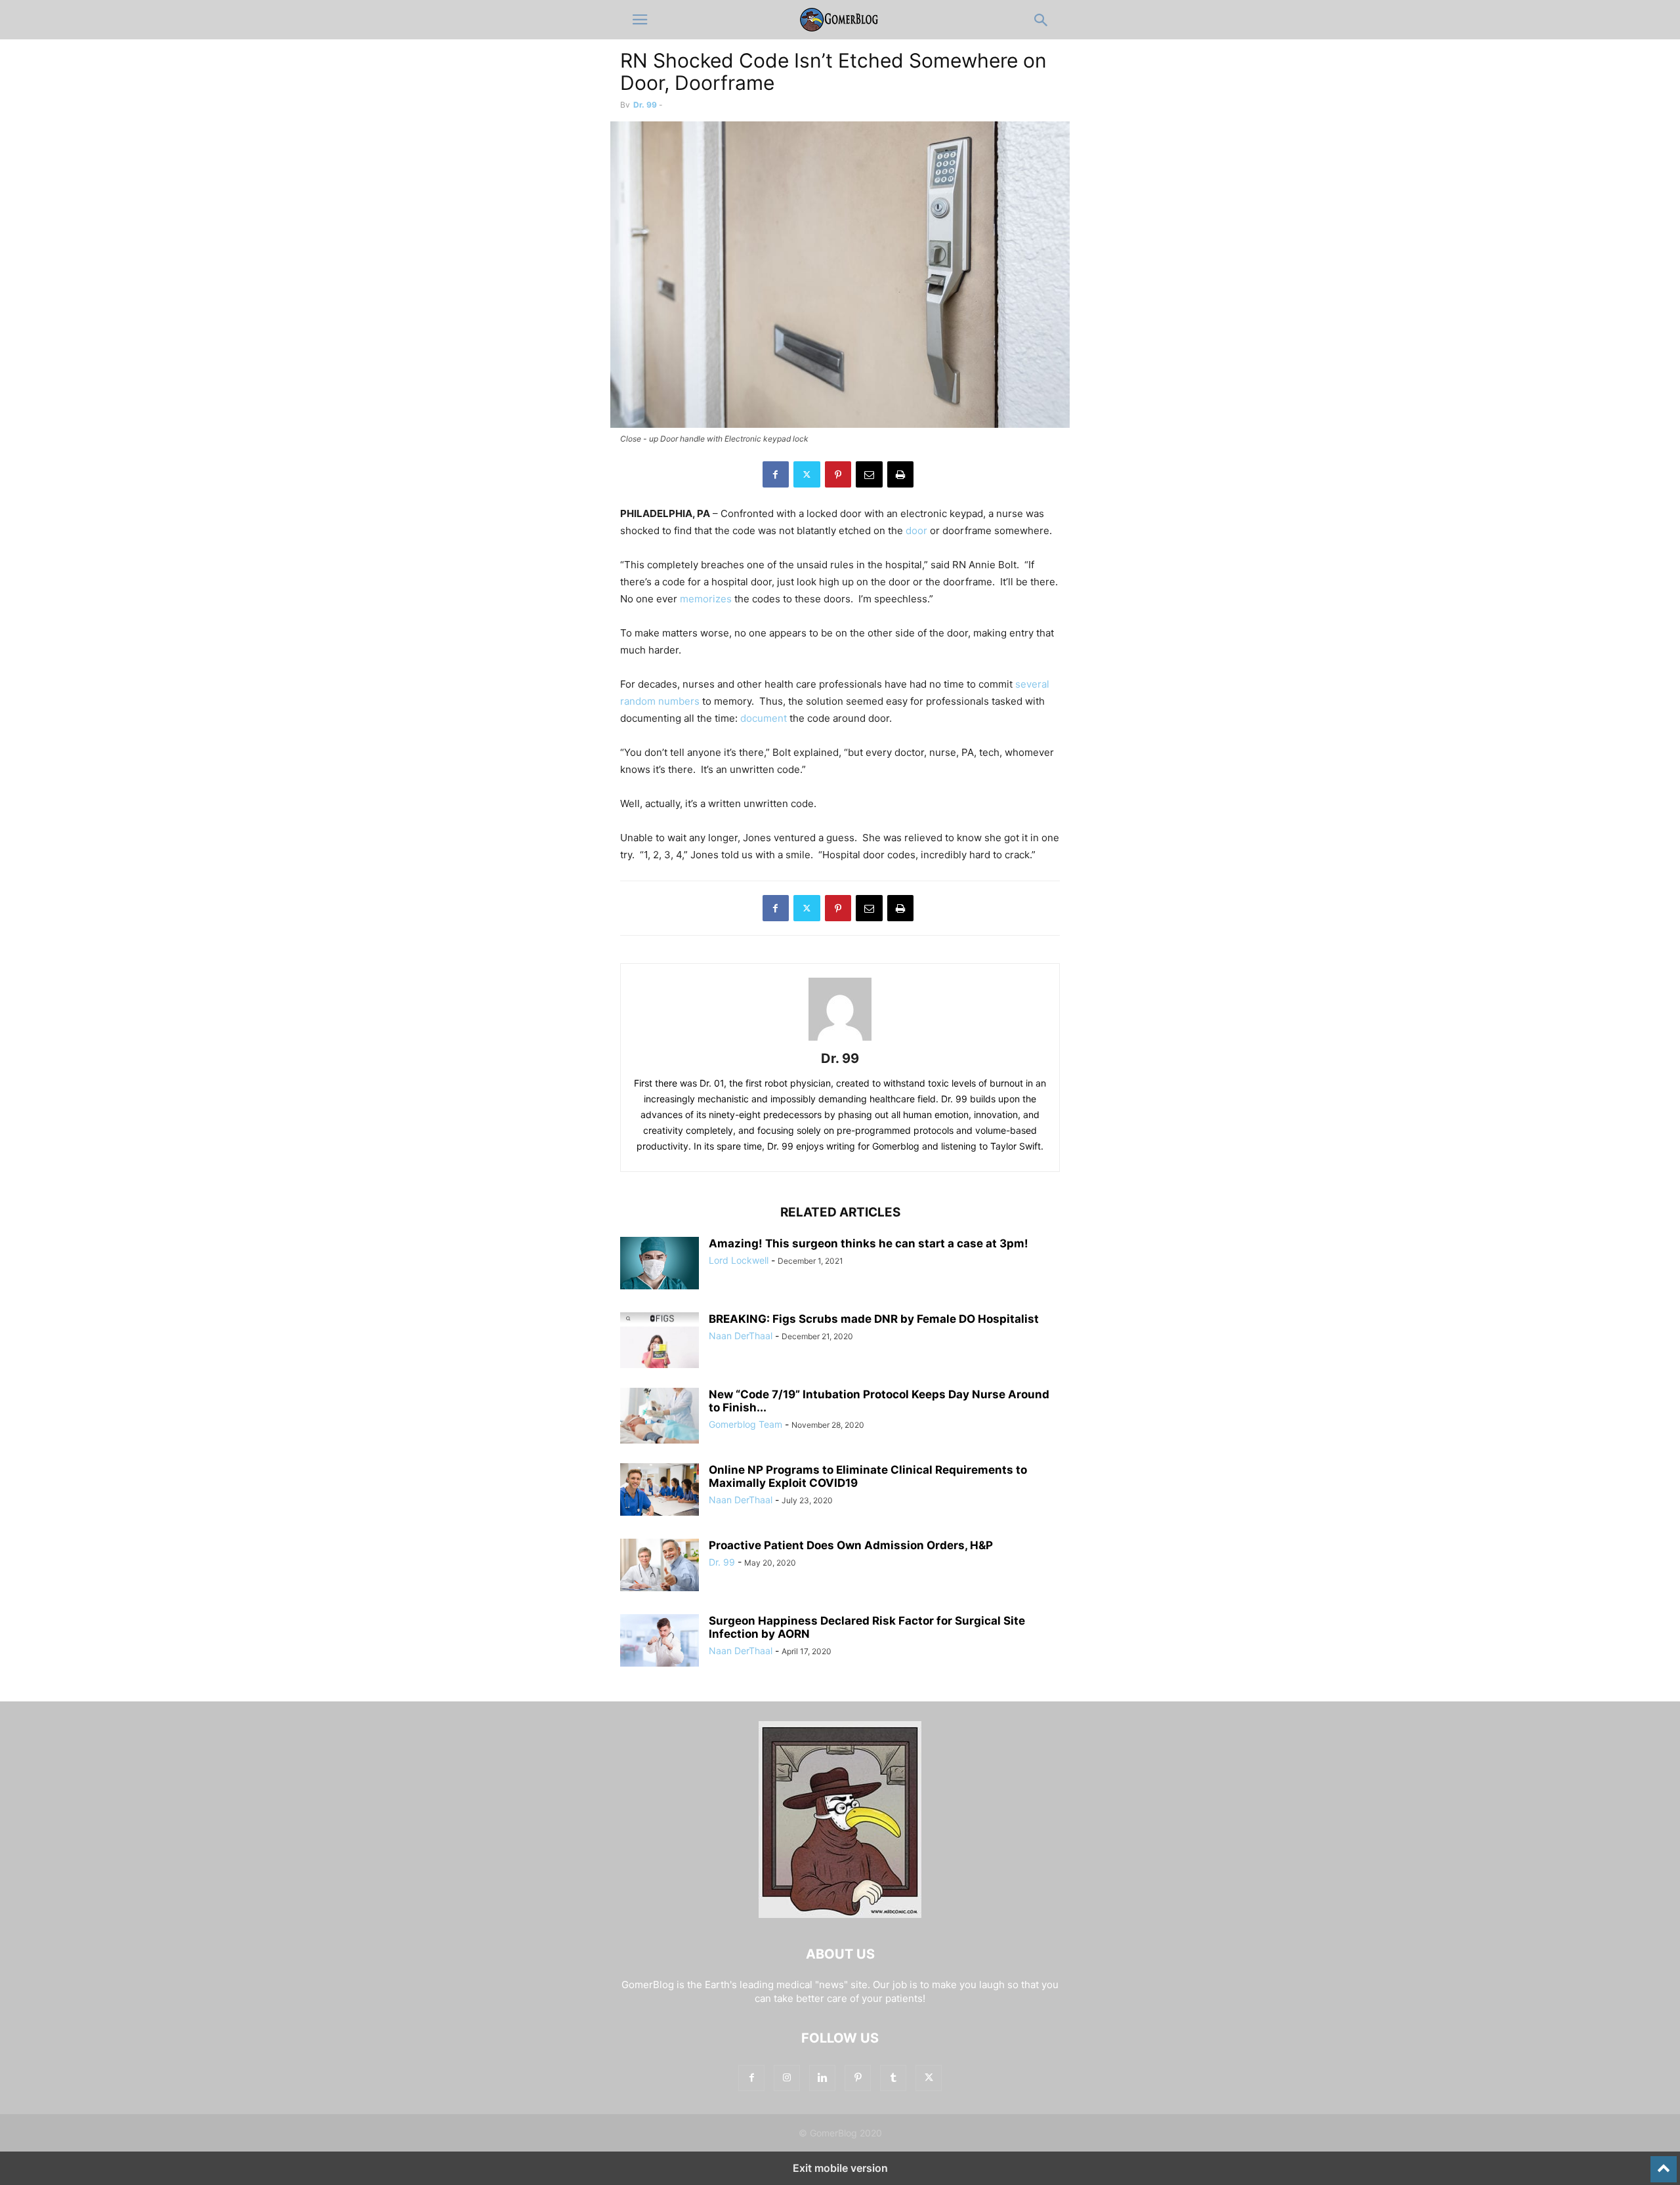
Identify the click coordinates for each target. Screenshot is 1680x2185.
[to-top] (1664, 2163)
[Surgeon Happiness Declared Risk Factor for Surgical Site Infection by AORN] (660, 1640)
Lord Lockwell (739, 1260)
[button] (640, 20)
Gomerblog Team (745, 1424)
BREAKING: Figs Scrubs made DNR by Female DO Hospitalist (874, 1319)
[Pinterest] (838, 474)
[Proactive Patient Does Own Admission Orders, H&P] (660, 1565)
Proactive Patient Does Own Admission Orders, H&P (851, 1545)
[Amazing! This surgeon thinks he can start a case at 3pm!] (660, 1263)
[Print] (900, 474)
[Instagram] (787, 2078)
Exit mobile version (840, 2168)
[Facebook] (776, 474)
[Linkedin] (822, 2078)
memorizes (706, 599)
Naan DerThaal (741, 1336)
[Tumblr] (893, 2078)
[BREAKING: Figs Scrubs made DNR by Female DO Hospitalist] (660, 1342)
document (764, 718)
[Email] (869, 474)
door (916, 531)
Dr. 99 (645, 105)
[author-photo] (840, 1040)
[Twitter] (807, 474)
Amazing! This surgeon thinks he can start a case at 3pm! (869, 1243)
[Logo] (840, 1914)
